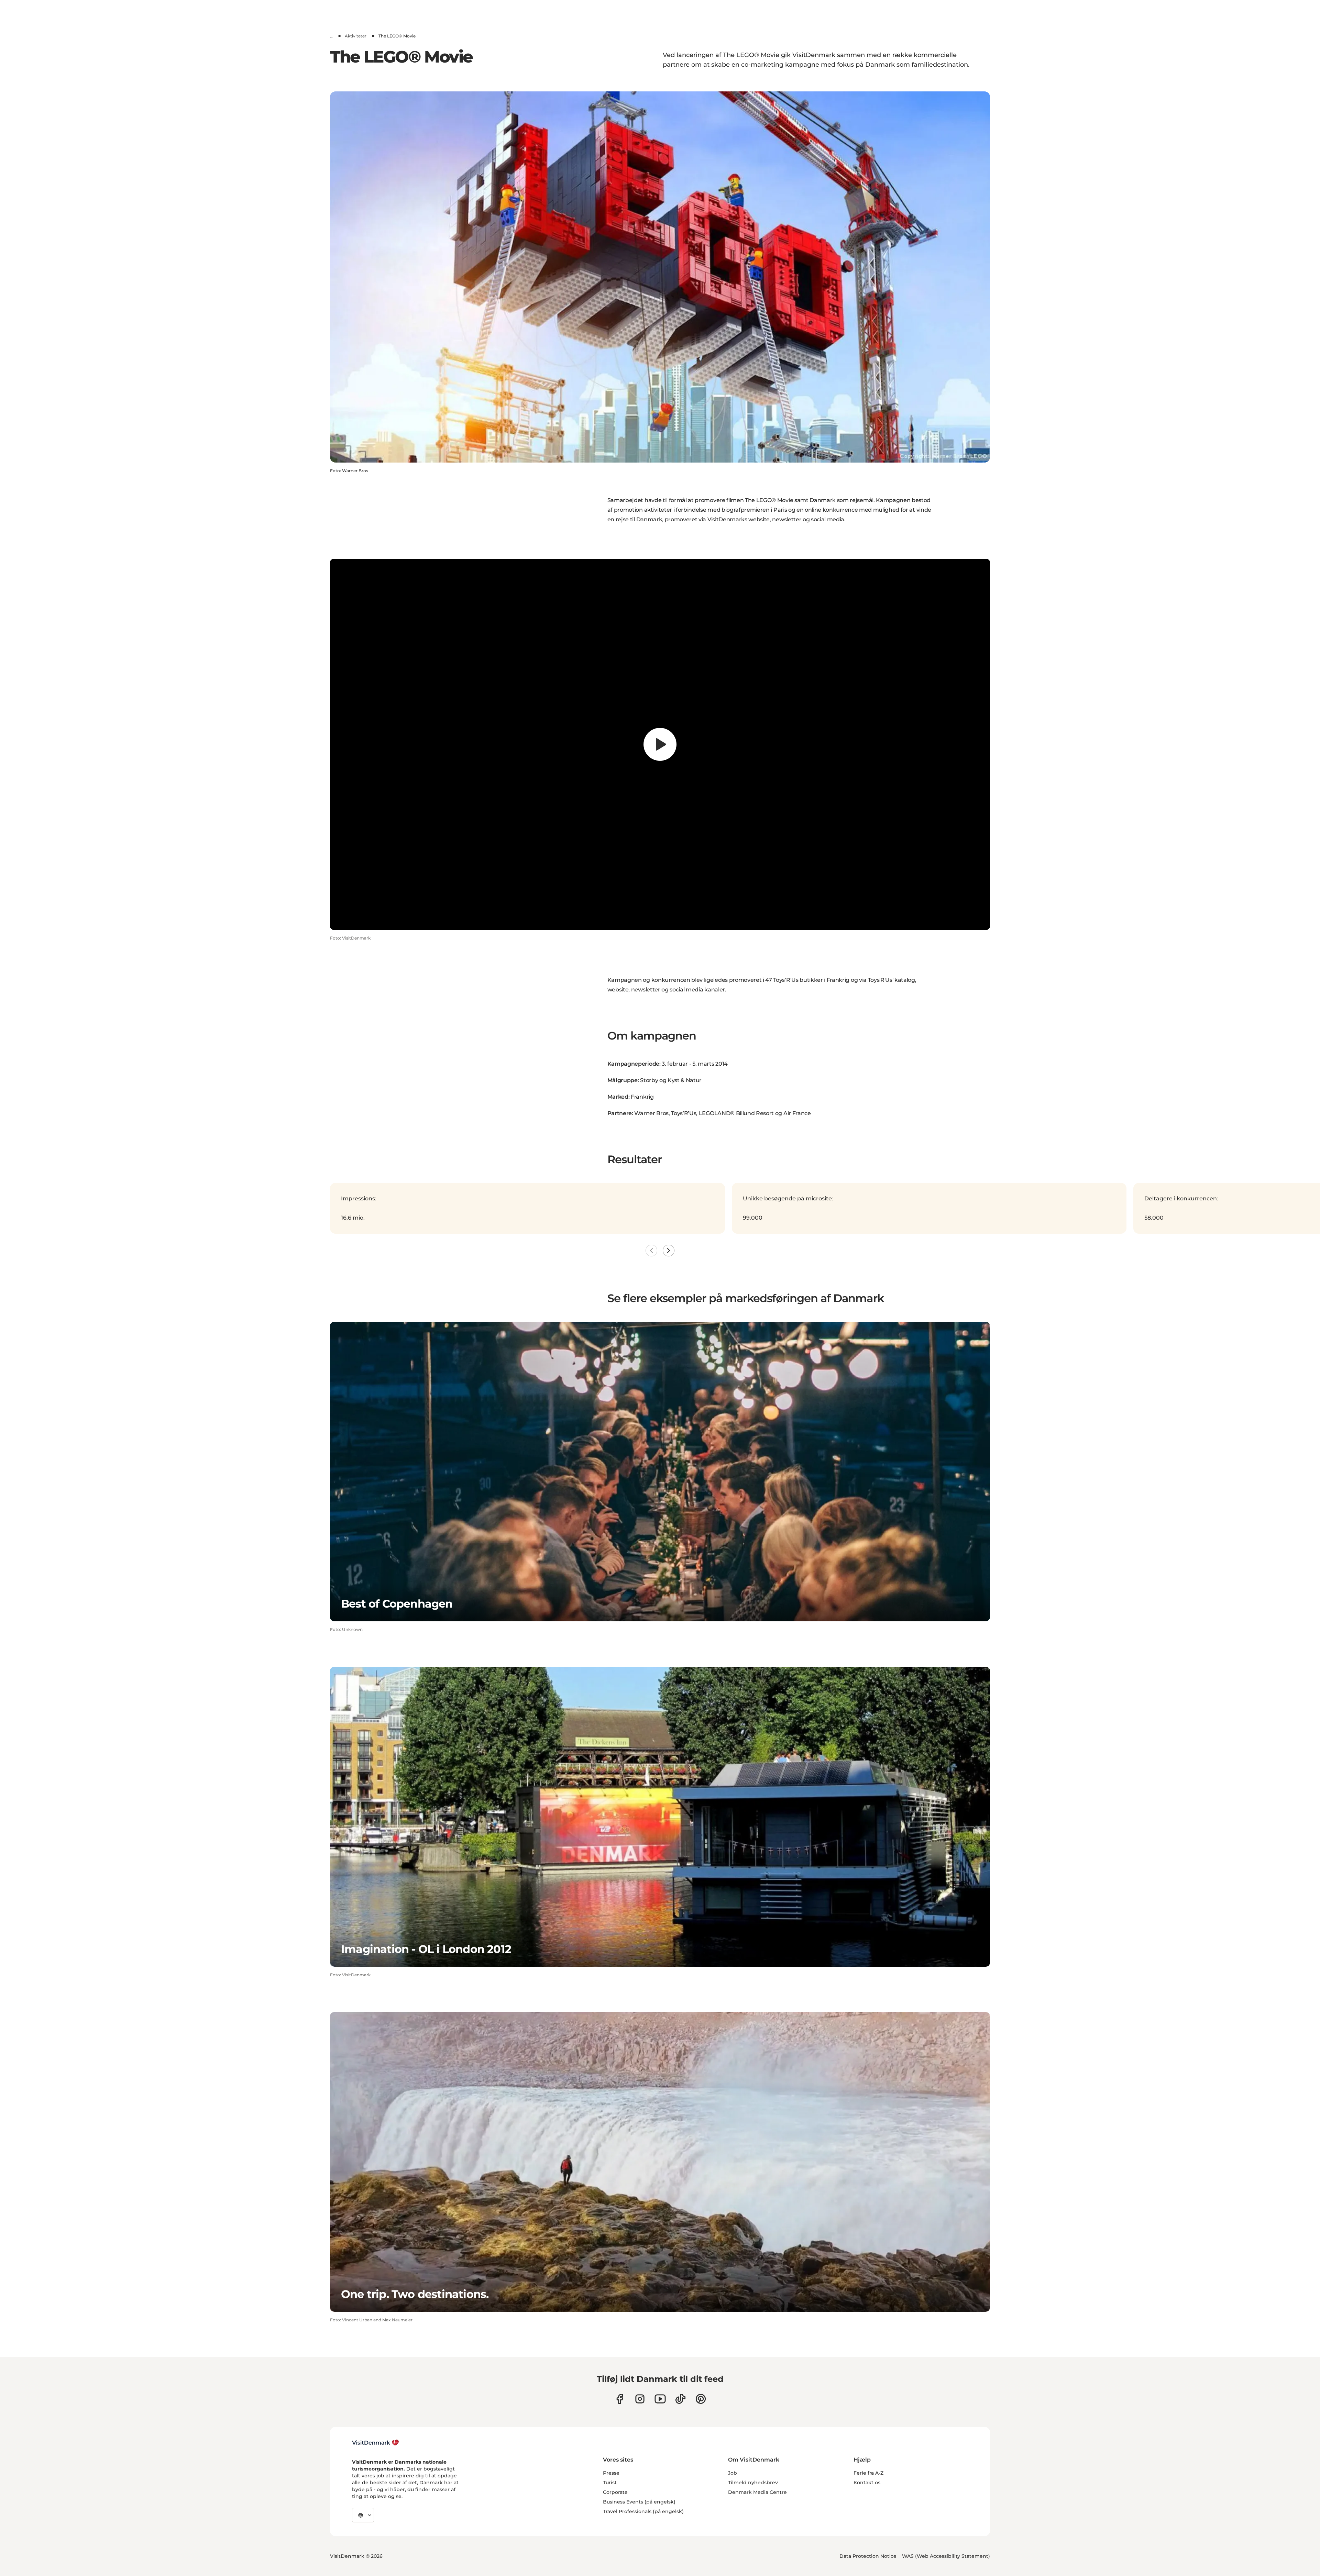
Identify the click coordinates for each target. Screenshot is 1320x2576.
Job (733, 2473)
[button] (339, 920)
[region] (660, 744)
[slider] (660, 908)
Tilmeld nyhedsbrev (753, 2483)
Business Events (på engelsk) (639, 2502)
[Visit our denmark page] (620, 2399)
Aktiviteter (356, 36)
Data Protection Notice (868, 2556)
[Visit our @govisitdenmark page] (680, 2399)
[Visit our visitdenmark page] (660, 2399)
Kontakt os (867, 2483)
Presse (611, 2473)
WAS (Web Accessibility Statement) (946, 2556)
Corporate (615, 2492)
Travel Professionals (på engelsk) (643, 2511)
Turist (610, 2483)
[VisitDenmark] (376, 2443)
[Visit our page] (640, 2399)
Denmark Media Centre (757, 2492)
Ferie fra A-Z (868, 2473)
